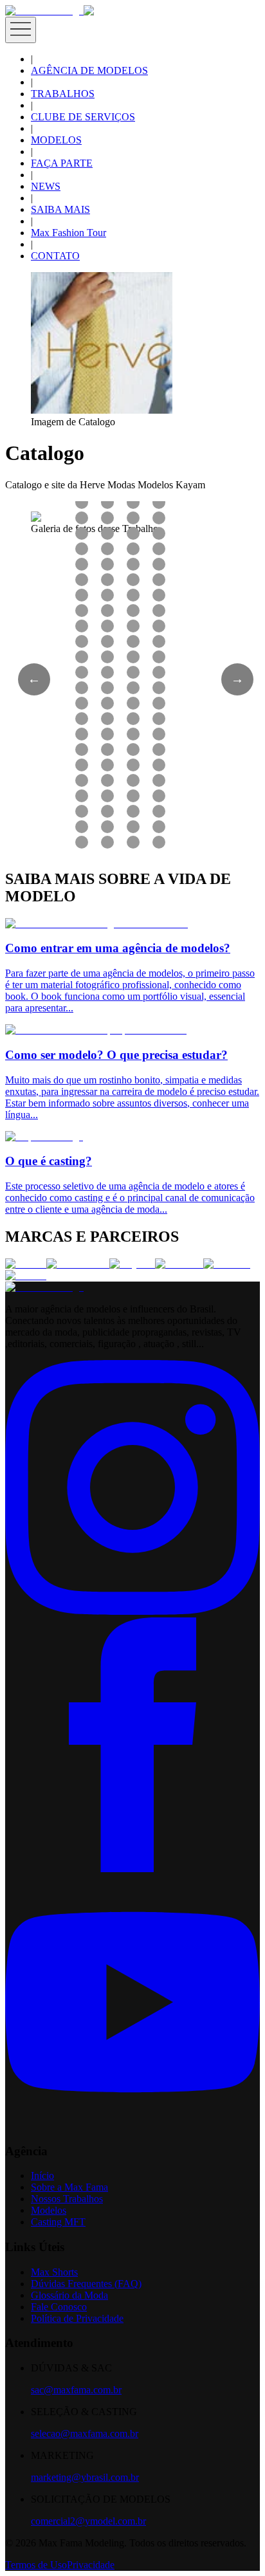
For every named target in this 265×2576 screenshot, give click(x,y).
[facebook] (132, 1869)
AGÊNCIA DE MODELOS (89, 70)
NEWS (46, 186)
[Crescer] (26, 1264)
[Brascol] (26, 1275)
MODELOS (56, 140)
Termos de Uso (36, 2565)
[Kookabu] (179, 1264)
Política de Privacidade (77, 2318)
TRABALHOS (63, 94)
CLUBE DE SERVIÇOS (83, 117)
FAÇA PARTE (62, 163)
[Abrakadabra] (78, 1264)
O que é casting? (49, 1161)
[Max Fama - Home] (44, 11)
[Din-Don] (227, 1264)
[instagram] (132, 1611)
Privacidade (91, 2565)
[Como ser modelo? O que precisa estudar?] (96, 1030)
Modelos (49, 2210)
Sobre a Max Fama (69, 2187)
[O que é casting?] (44, 1136)
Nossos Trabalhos (67, 2199)
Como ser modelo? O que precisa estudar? (116, 1055)
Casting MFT (58, 2222)
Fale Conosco (59, 2307)
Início (42, 2176)
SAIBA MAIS (60, 209)
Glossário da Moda (69, 2295)
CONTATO (55, 256)
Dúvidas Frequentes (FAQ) (86, 2284)
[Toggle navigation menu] (21, 30)
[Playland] (132, 1264)
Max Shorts (54, 2272)
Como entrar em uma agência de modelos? (118, 948)
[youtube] (132, 2126)
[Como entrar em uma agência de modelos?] (96, 924)
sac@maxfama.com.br (76, 2390)
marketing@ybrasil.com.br (85, 2477)
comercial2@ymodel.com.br (88, 2521)
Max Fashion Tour (69, 233)
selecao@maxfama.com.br (85, 2433)
